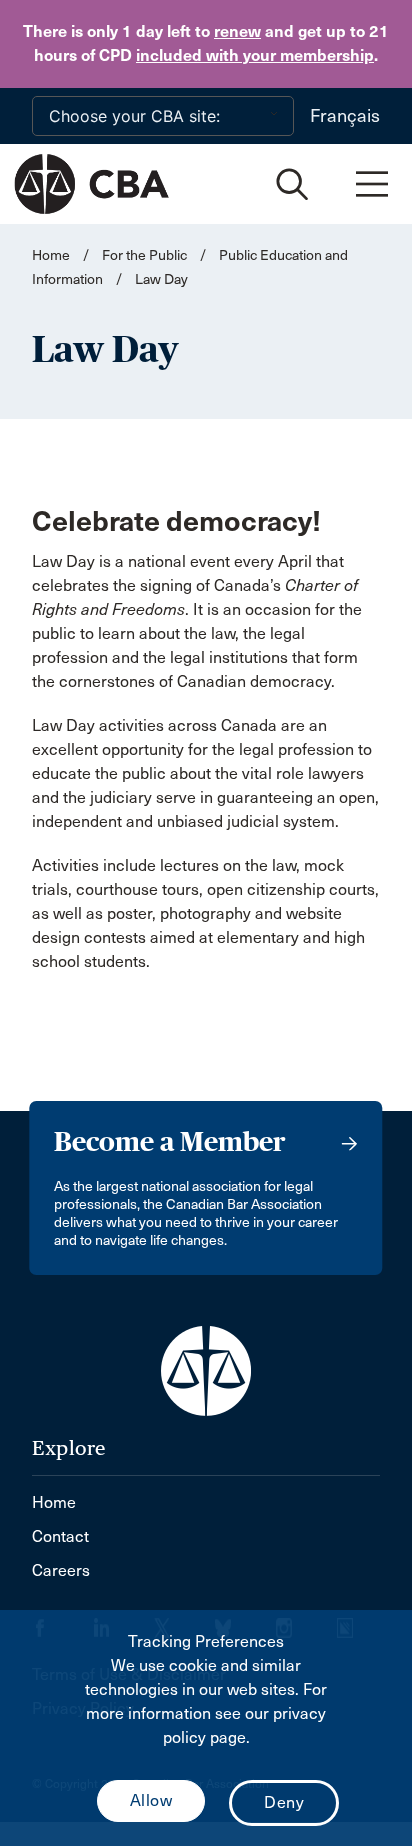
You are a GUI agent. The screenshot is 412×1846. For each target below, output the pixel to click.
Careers (61, 1570)
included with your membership (255, 55)
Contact (60, 1536)
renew (237, 31)
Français (345, 116)
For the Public (144, 255)
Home (51, 255)
